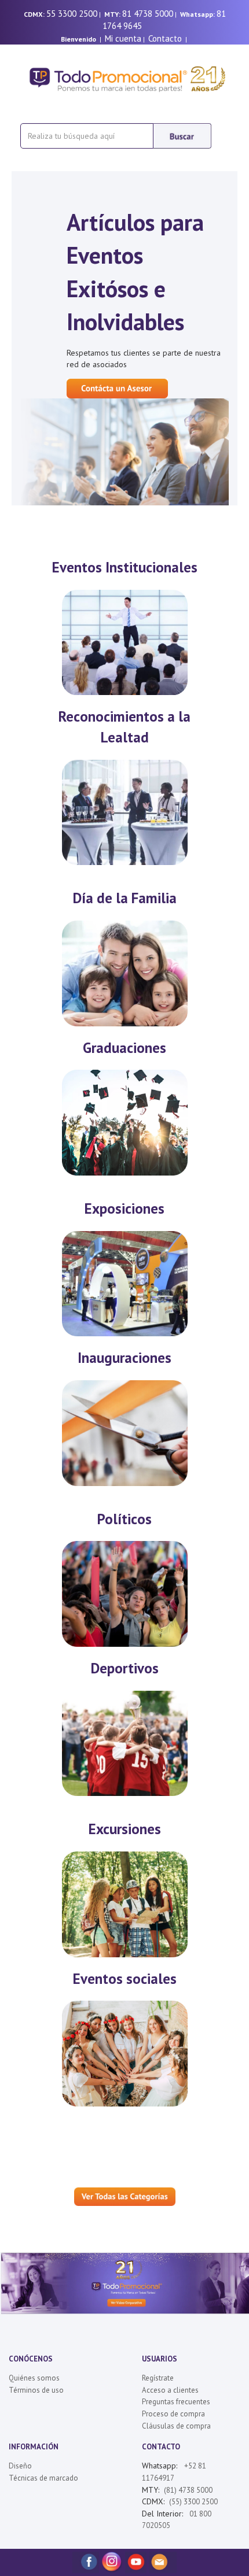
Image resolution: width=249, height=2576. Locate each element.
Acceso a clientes (170, 2390)
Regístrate (158, 2378)
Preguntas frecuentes (176, 2402)
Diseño (20, 2466)
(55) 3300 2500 (193, 2502)
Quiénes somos (34, 2378)
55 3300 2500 (72, 14)
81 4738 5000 (148, 14)
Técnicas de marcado (43, 2478)
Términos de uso (36, 2390)
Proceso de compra (173, 2414)
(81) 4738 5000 (188, 2490)
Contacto (165, 38)
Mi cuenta (123, 38)
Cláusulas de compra (176, 2426)
